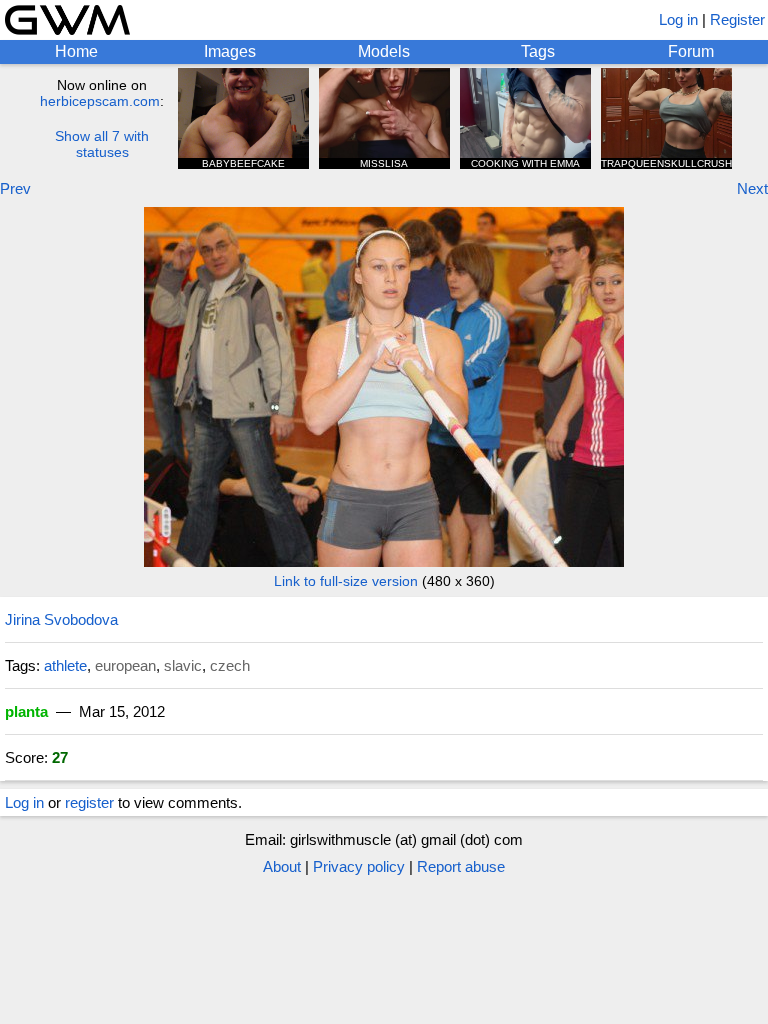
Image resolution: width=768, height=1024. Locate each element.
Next (752, 188)
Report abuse (461, 866)
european (125, 665)
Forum (691, 51)
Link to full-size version (346, 581)
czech (230, 665)
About (282, 866)
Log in (678, 19)
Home (76, 51)
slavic (183, 665)
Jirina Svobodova (61, 619)
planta (26, 711)
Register (737, 19)
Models (384, 51)
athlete (65, 665)
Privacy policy (359, 866)
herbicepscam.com (100, 101)
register (89, 802)
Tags (538, 51)
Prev (15, 188)
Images (230, 51)
